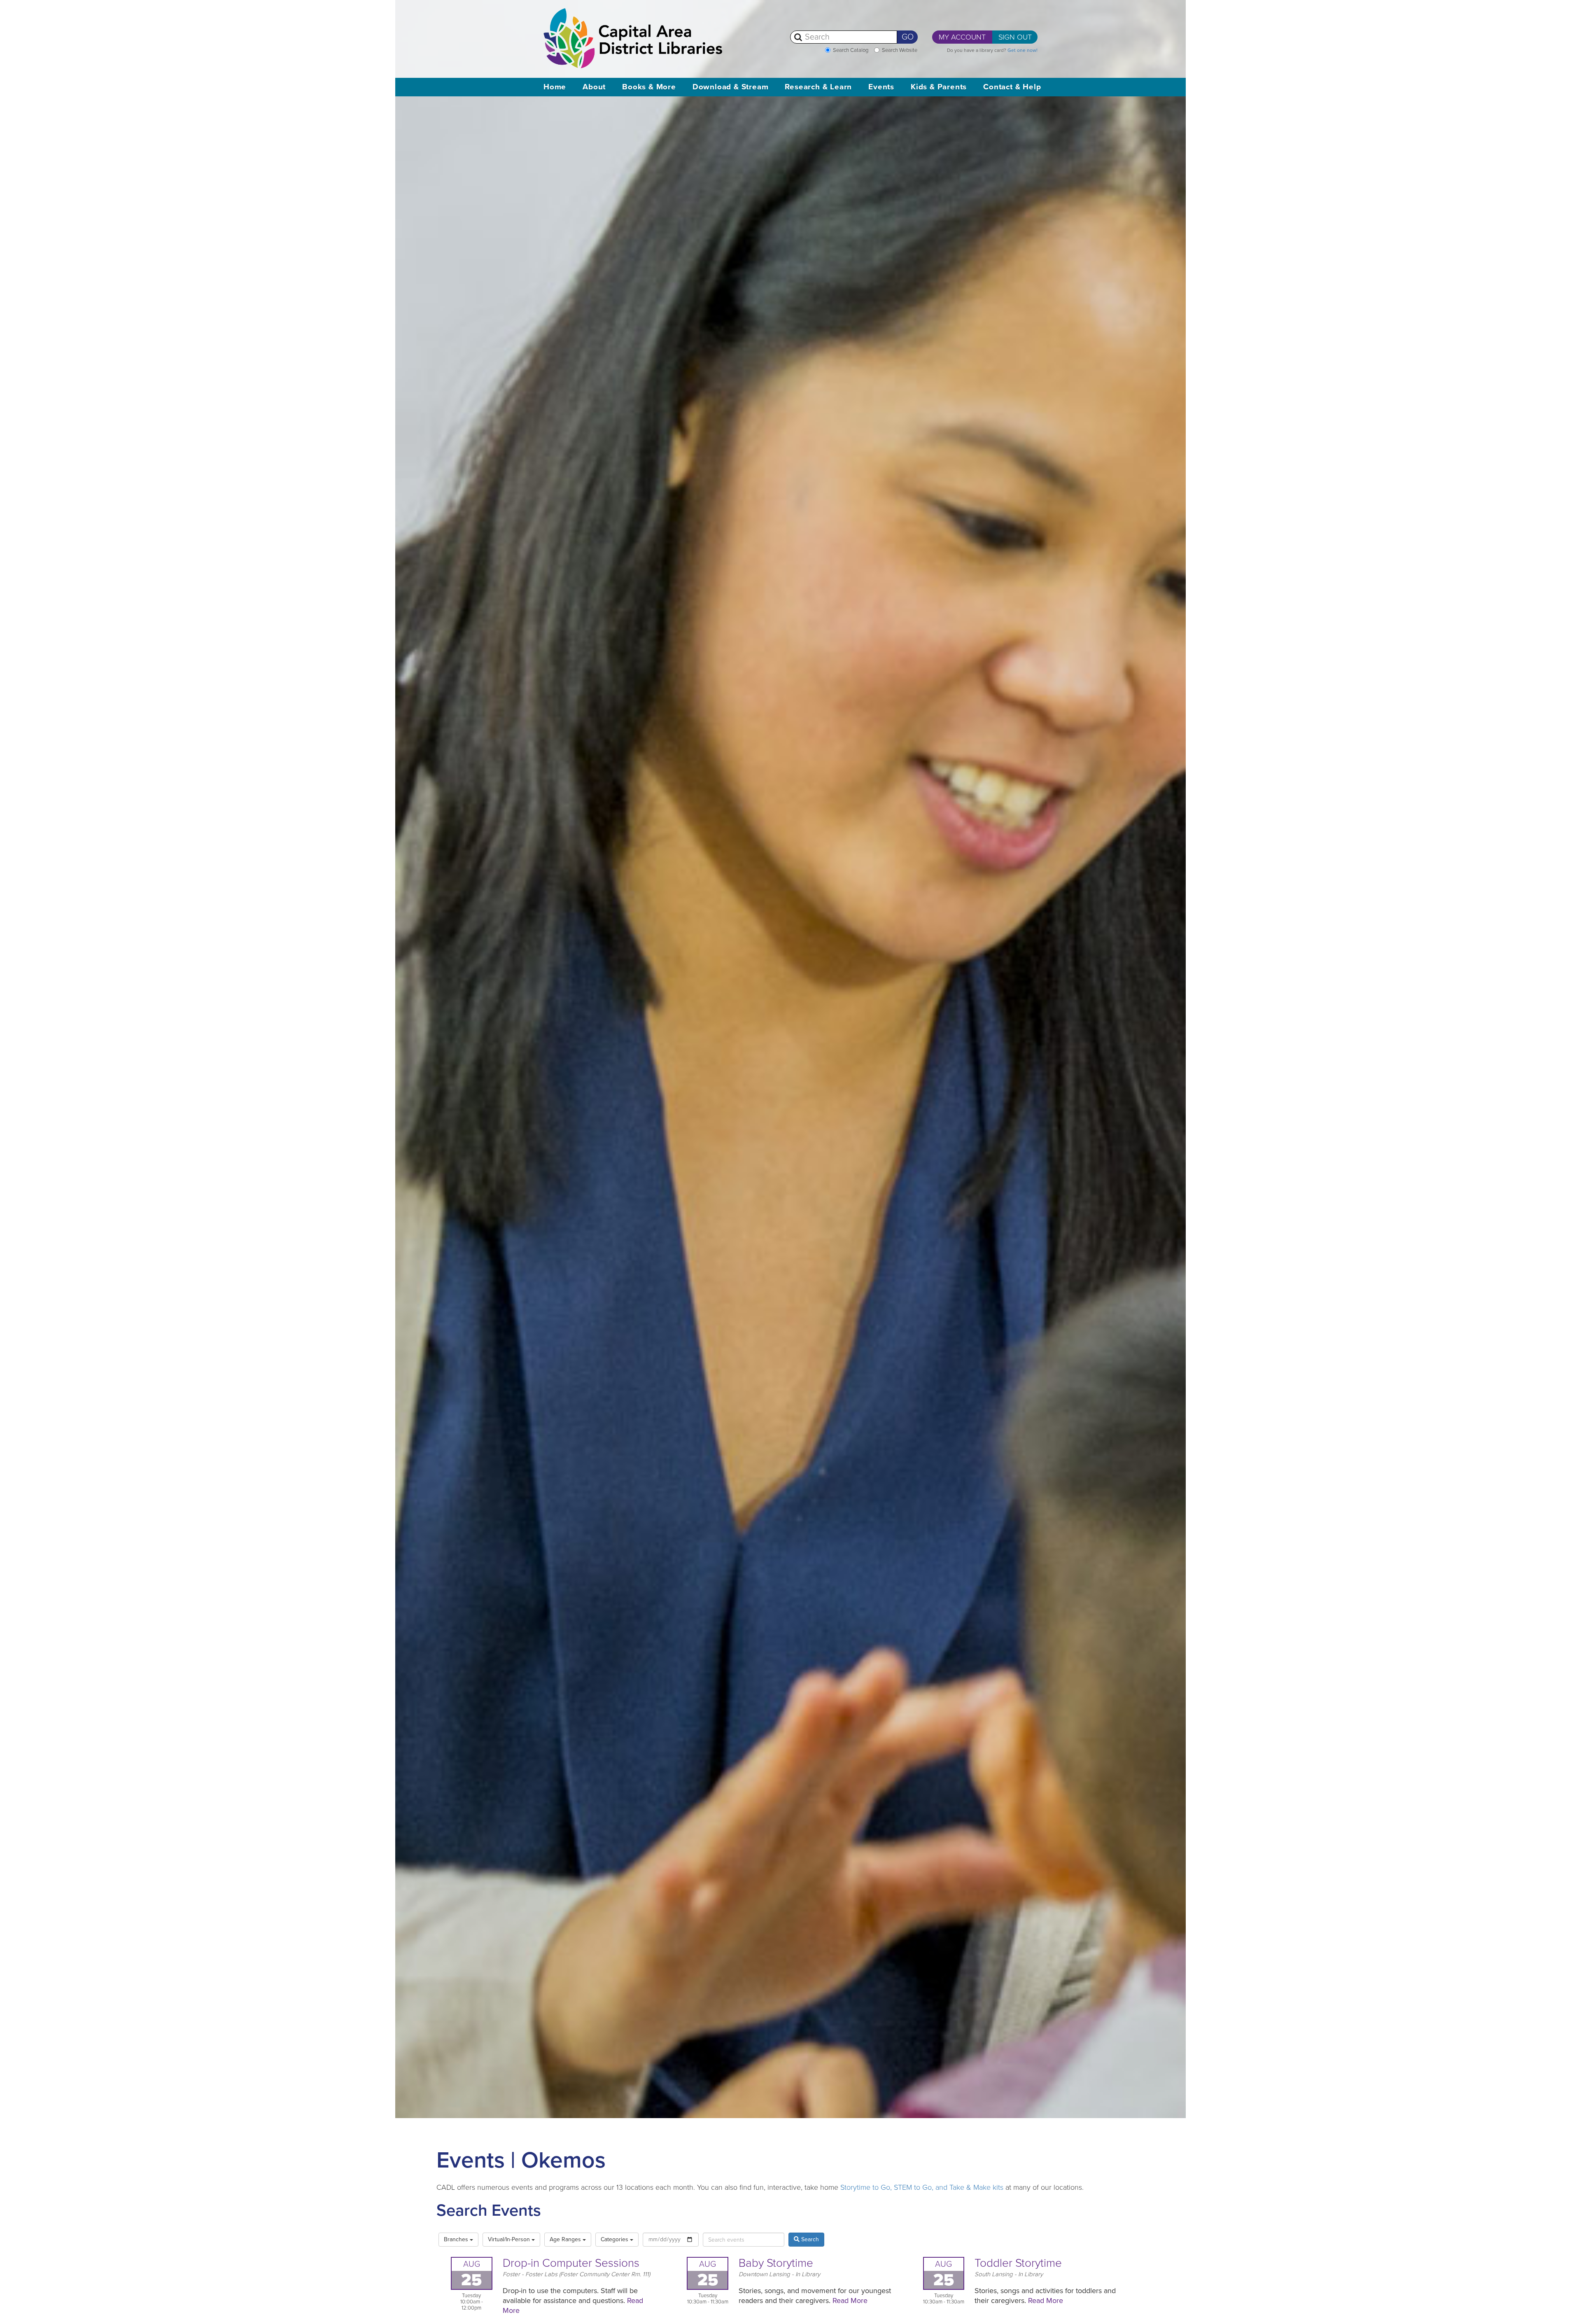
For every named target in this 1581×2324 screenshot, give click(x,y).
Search (809, 2239)
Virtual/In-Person (510, 2239)
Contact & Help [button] (1012, 87)
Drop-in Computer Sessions (571, 2263)
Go (908, 37)
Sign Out (1015, 37)
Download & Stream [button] (731, 87)
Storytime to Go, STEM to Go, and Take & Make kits (922, 2187)
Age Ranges (566, 2239)
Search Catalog (851, 50)
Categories (615, 2239)
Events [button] (881, 87)
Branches (457, 2239)
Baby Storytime (776, 2263)
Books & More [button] (649, 87)
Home (555, 87)
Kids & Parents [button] (939, 87)
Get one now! (1023, 50)
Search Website (900, 50)
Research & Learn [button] (818, 87)
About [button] (594, 87)
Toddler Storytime (1018, 2263)
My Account (962, 37)
